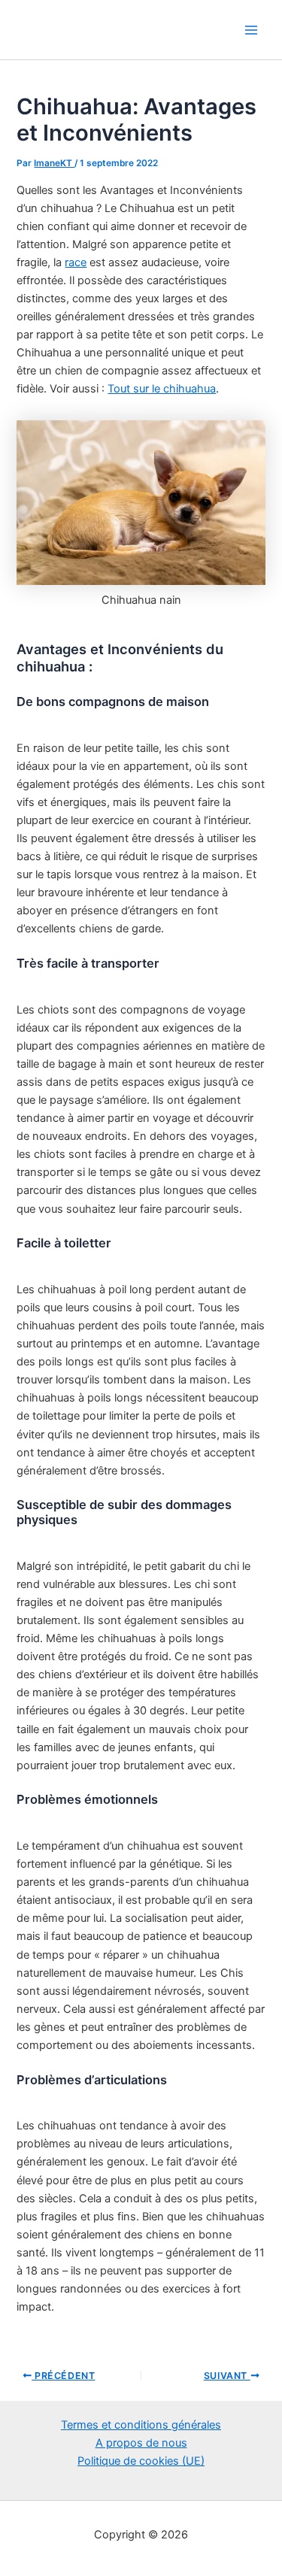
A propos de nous (141, 2443)
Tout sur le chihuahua (162, 389)
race (76, 262)
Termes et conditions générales (141, 2425)
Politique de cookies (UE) (141, 2461)
